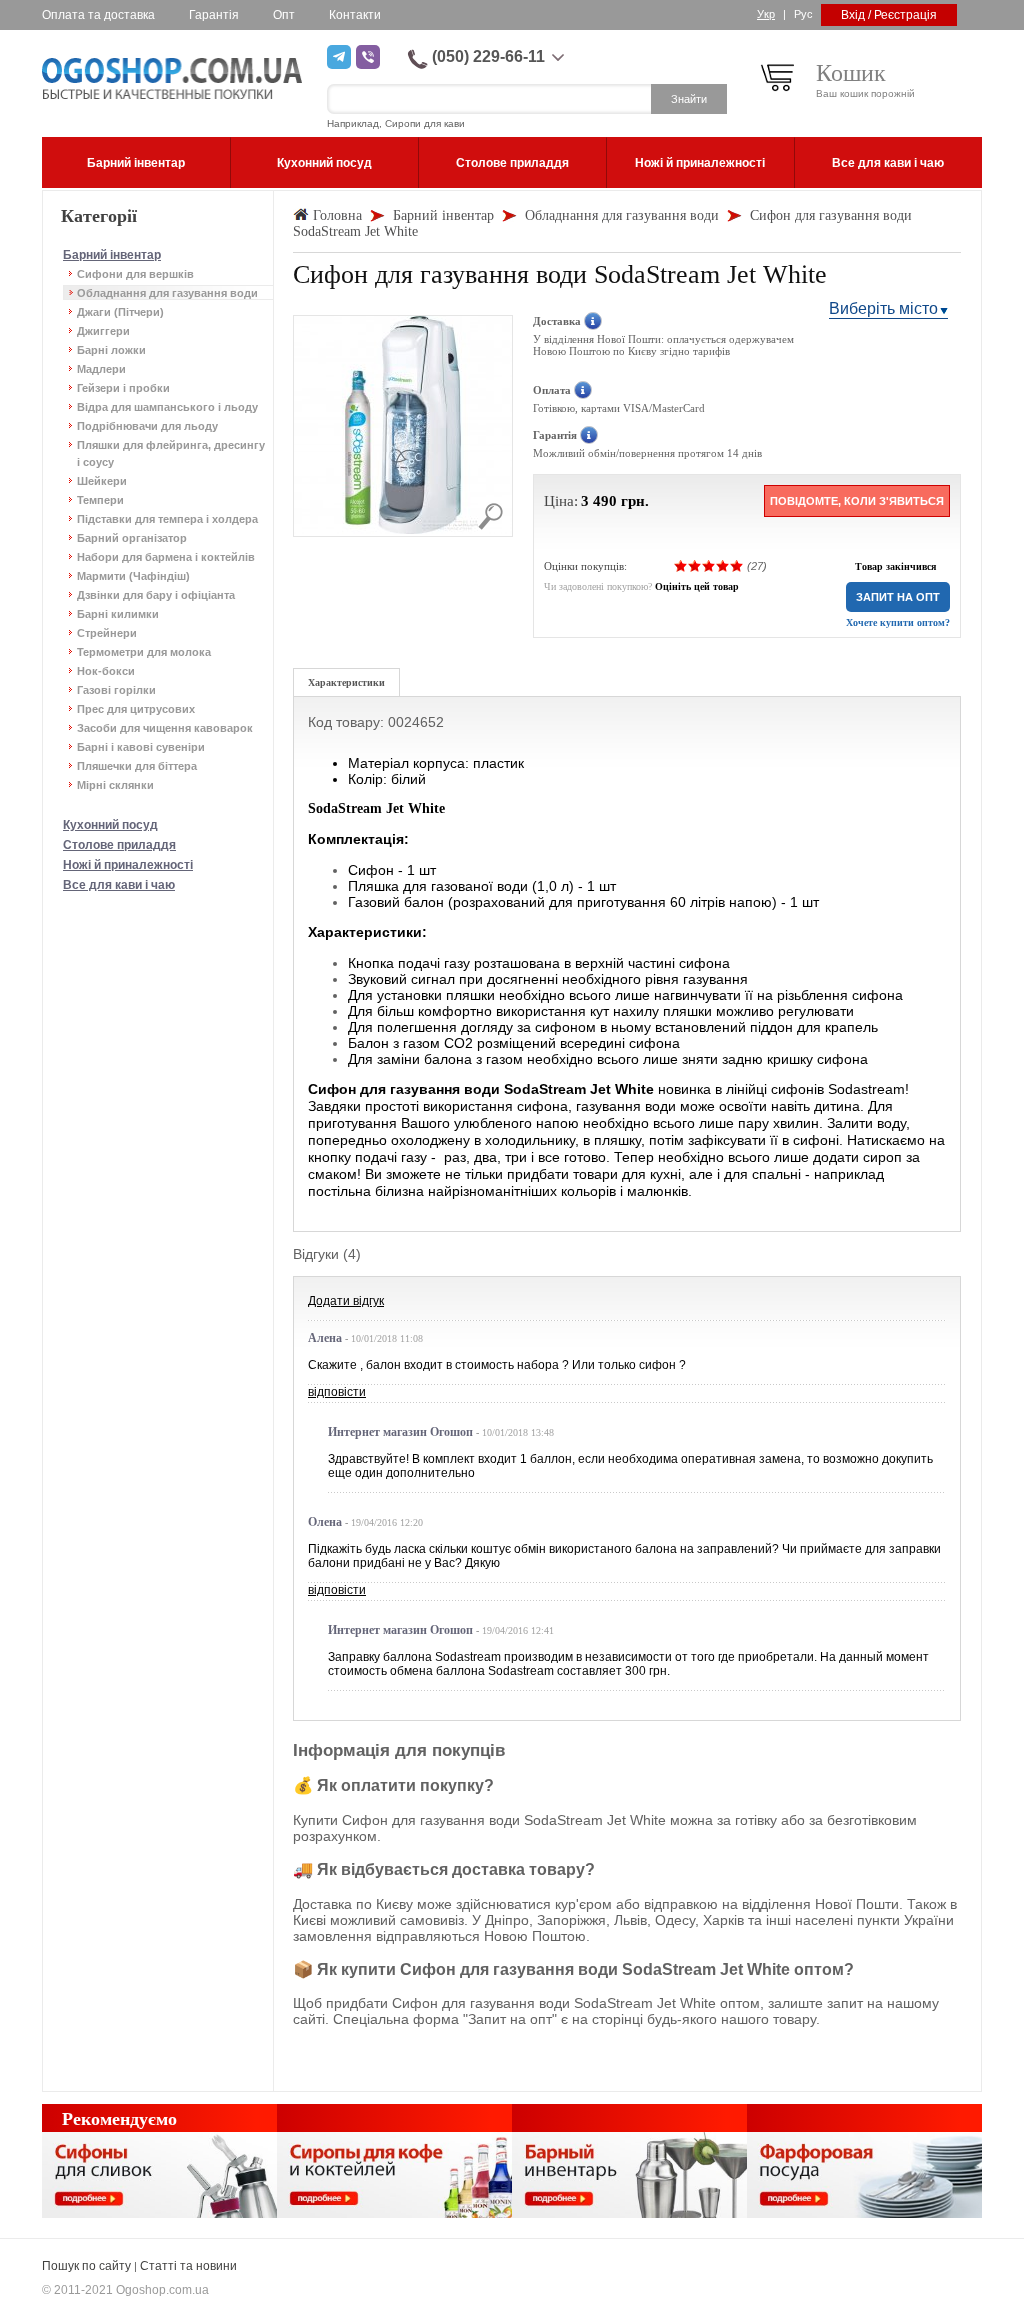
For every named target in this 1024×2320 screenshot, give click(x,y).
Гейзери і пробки (123, 388)
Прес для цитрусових (136, 709)
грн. (635, 501)
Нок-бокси (106, 671)
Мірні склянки (115, 785)
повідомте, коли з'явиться (857, 501)
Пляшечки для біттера (137, 766)
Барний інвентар (112, 255)
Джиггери (103, 331)
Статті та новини (188, 2266)
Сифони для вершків (135, 274)
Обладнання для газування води (167, 293)
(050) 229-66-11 (488, 56)
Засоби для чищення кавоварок (165, 728)
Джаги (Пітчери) (120, 312)
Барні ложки (111, 350)
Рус (803, 14)
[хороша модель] (723, 566)
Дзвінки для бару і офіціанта (156, 595)
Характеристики (346, 682)
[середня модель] (709, 566)
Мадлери (101, 369)
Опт (284, 15)
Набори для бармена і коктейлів (166, 557)
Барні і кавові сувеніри (141, 747)
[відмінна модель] (737, 566)
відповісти (337, 1392)
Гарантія (214, 15)
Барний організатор (132, 538)
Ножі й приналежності (128, 865)
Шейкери (102, 481)
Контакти (355, 15)
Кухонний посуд (110, 825)
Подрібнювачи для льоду (147, 426)
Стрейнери (107, 633)
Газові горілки (116, 690)
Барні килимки (118, 614)
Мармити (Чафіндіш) (133, 576)
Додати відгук (346, 1301)
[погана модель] (695, 566)
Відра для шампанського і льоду (167, 407)
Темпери (100, 500)
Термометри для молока (144, 652)
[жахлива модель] (681, 566)
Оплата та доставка (98, 15)
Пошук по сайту (86, 2266)
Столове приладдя (119, 845)
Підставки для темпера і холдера (167, 519)
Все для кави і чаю (119, 885)
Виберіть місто (883, 308)
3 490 (599, 501)
